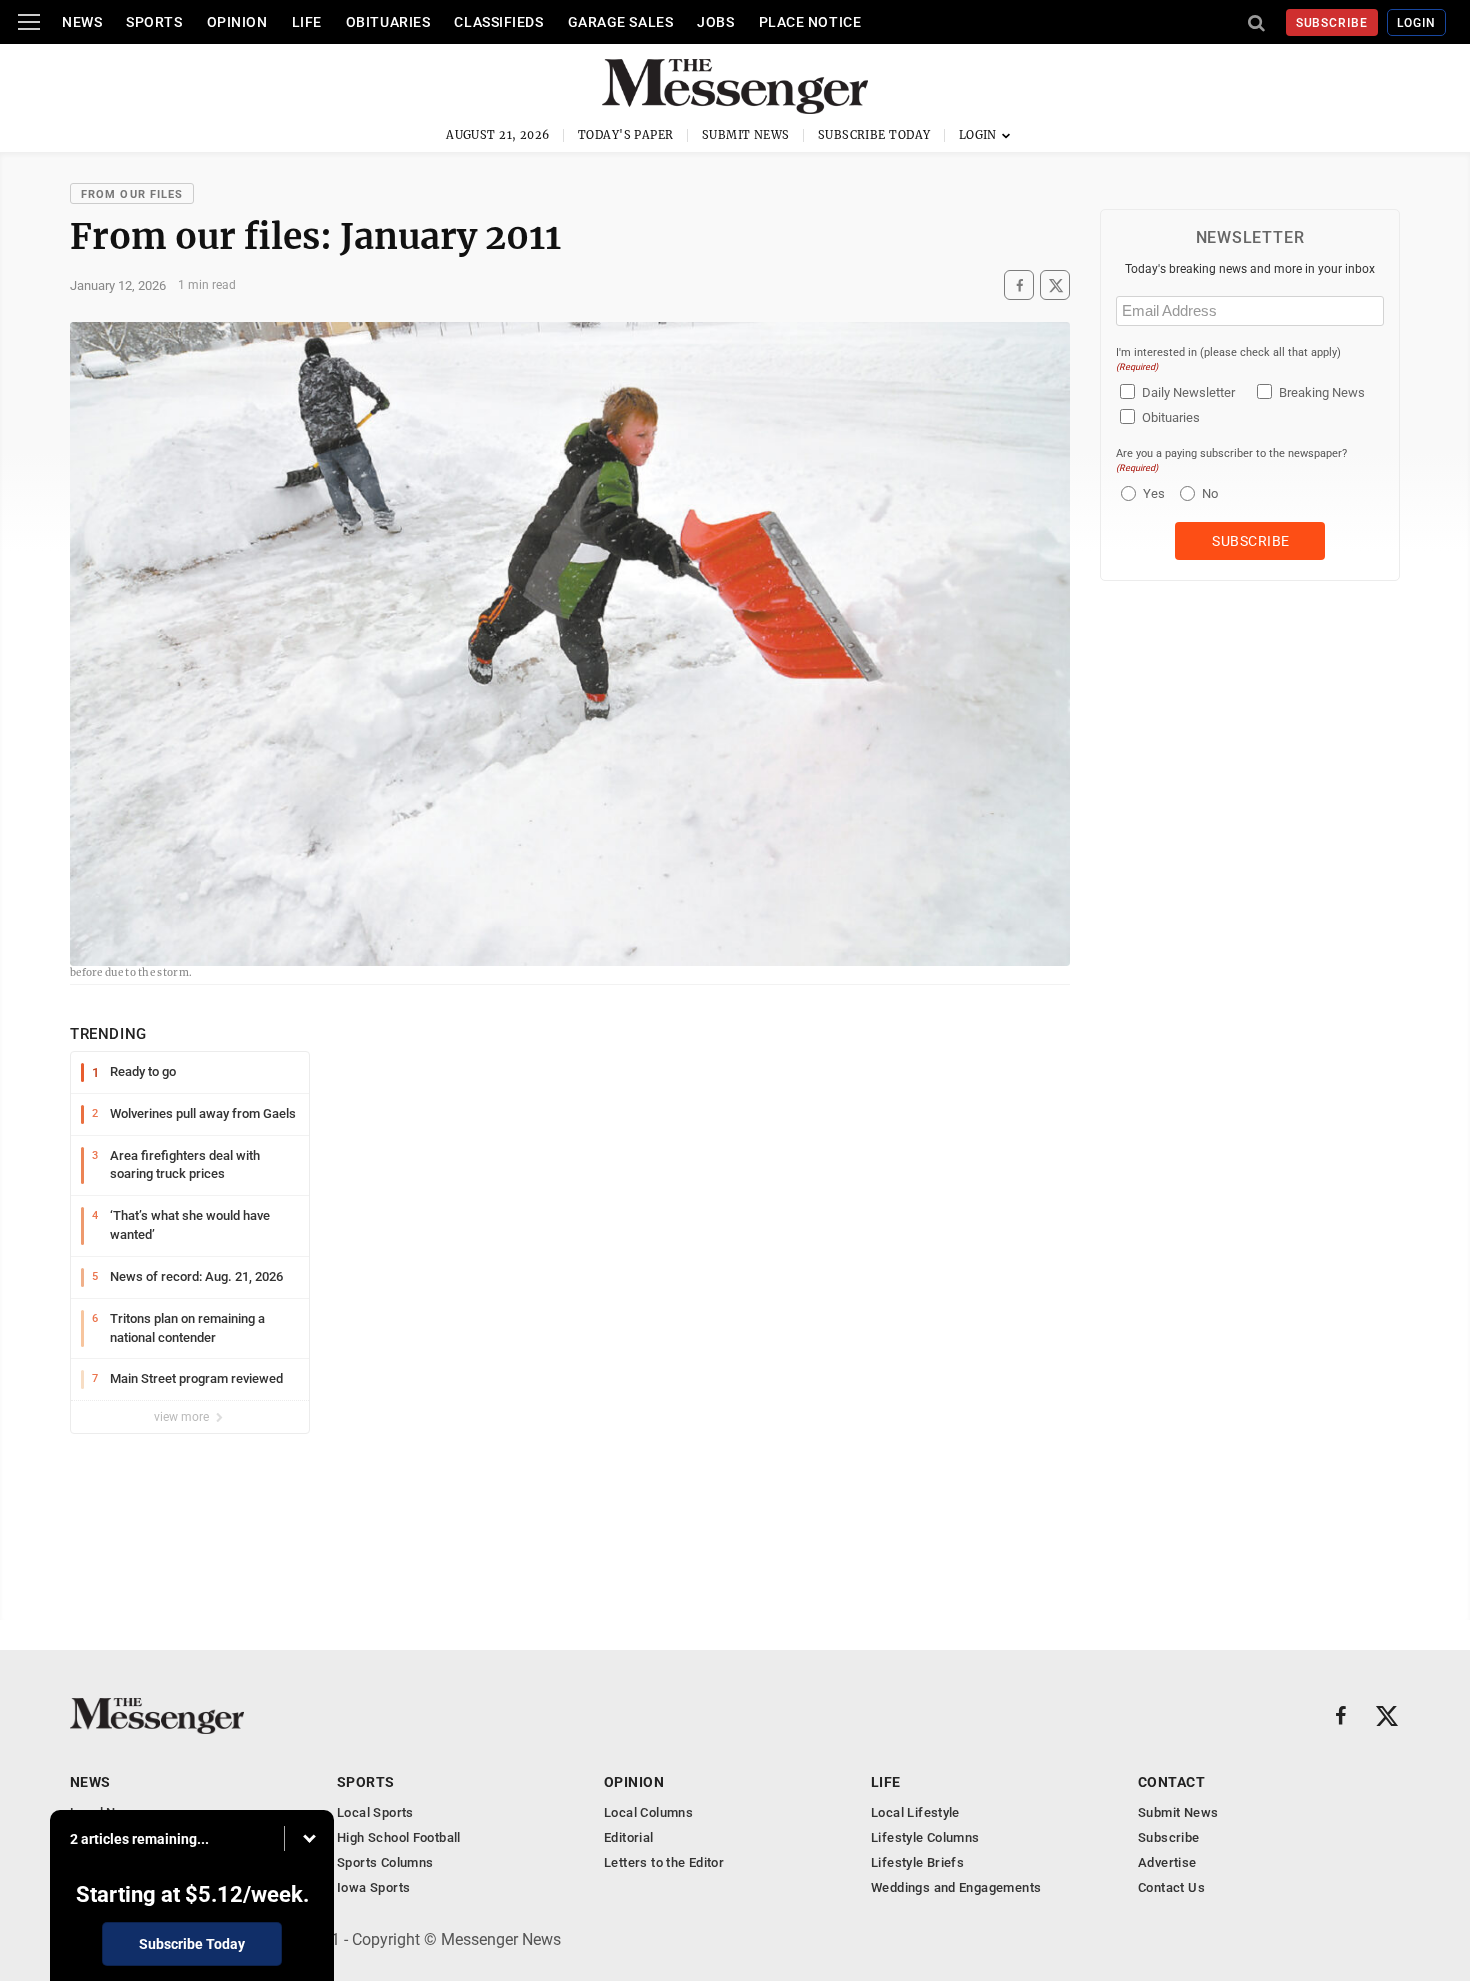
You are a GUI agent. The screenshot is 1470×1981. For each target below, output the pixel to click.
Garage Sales (621, 22)
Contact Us (1171, 1887)
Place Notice (810, 22)
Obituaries (388, 22)
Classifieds (498, 22)
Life (307, 22)
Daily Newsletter (1188, 392)
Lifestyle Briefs (917, 1862)
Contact (1171, 1782)
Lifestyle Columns (925, 1837)
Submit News (746, 135)
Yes (1151, 493)
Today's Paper (626, 135)
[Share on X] (1055, 285)
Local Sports (375, 1812)
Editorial (629, 1837)
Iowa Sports (373, 1887)
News (82, 22)
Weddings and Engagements (956, 1887)
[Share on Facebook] (1019, 285)
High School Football (399, 1837)
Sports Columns (385, 1862)
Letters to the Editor (664, 1862)
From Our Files (132, 194)
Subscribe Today (874, 135)
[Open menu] (29, 22)
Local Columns (648, 1812)
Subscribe (1332, 23)
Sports (154, 22)
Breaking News (1322, 392)
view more (183, 1417)
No (1210, 493)
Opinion (237, 22)
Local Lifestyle (915, 1812)
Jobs (715, 22)
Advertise (1167, 1862)
